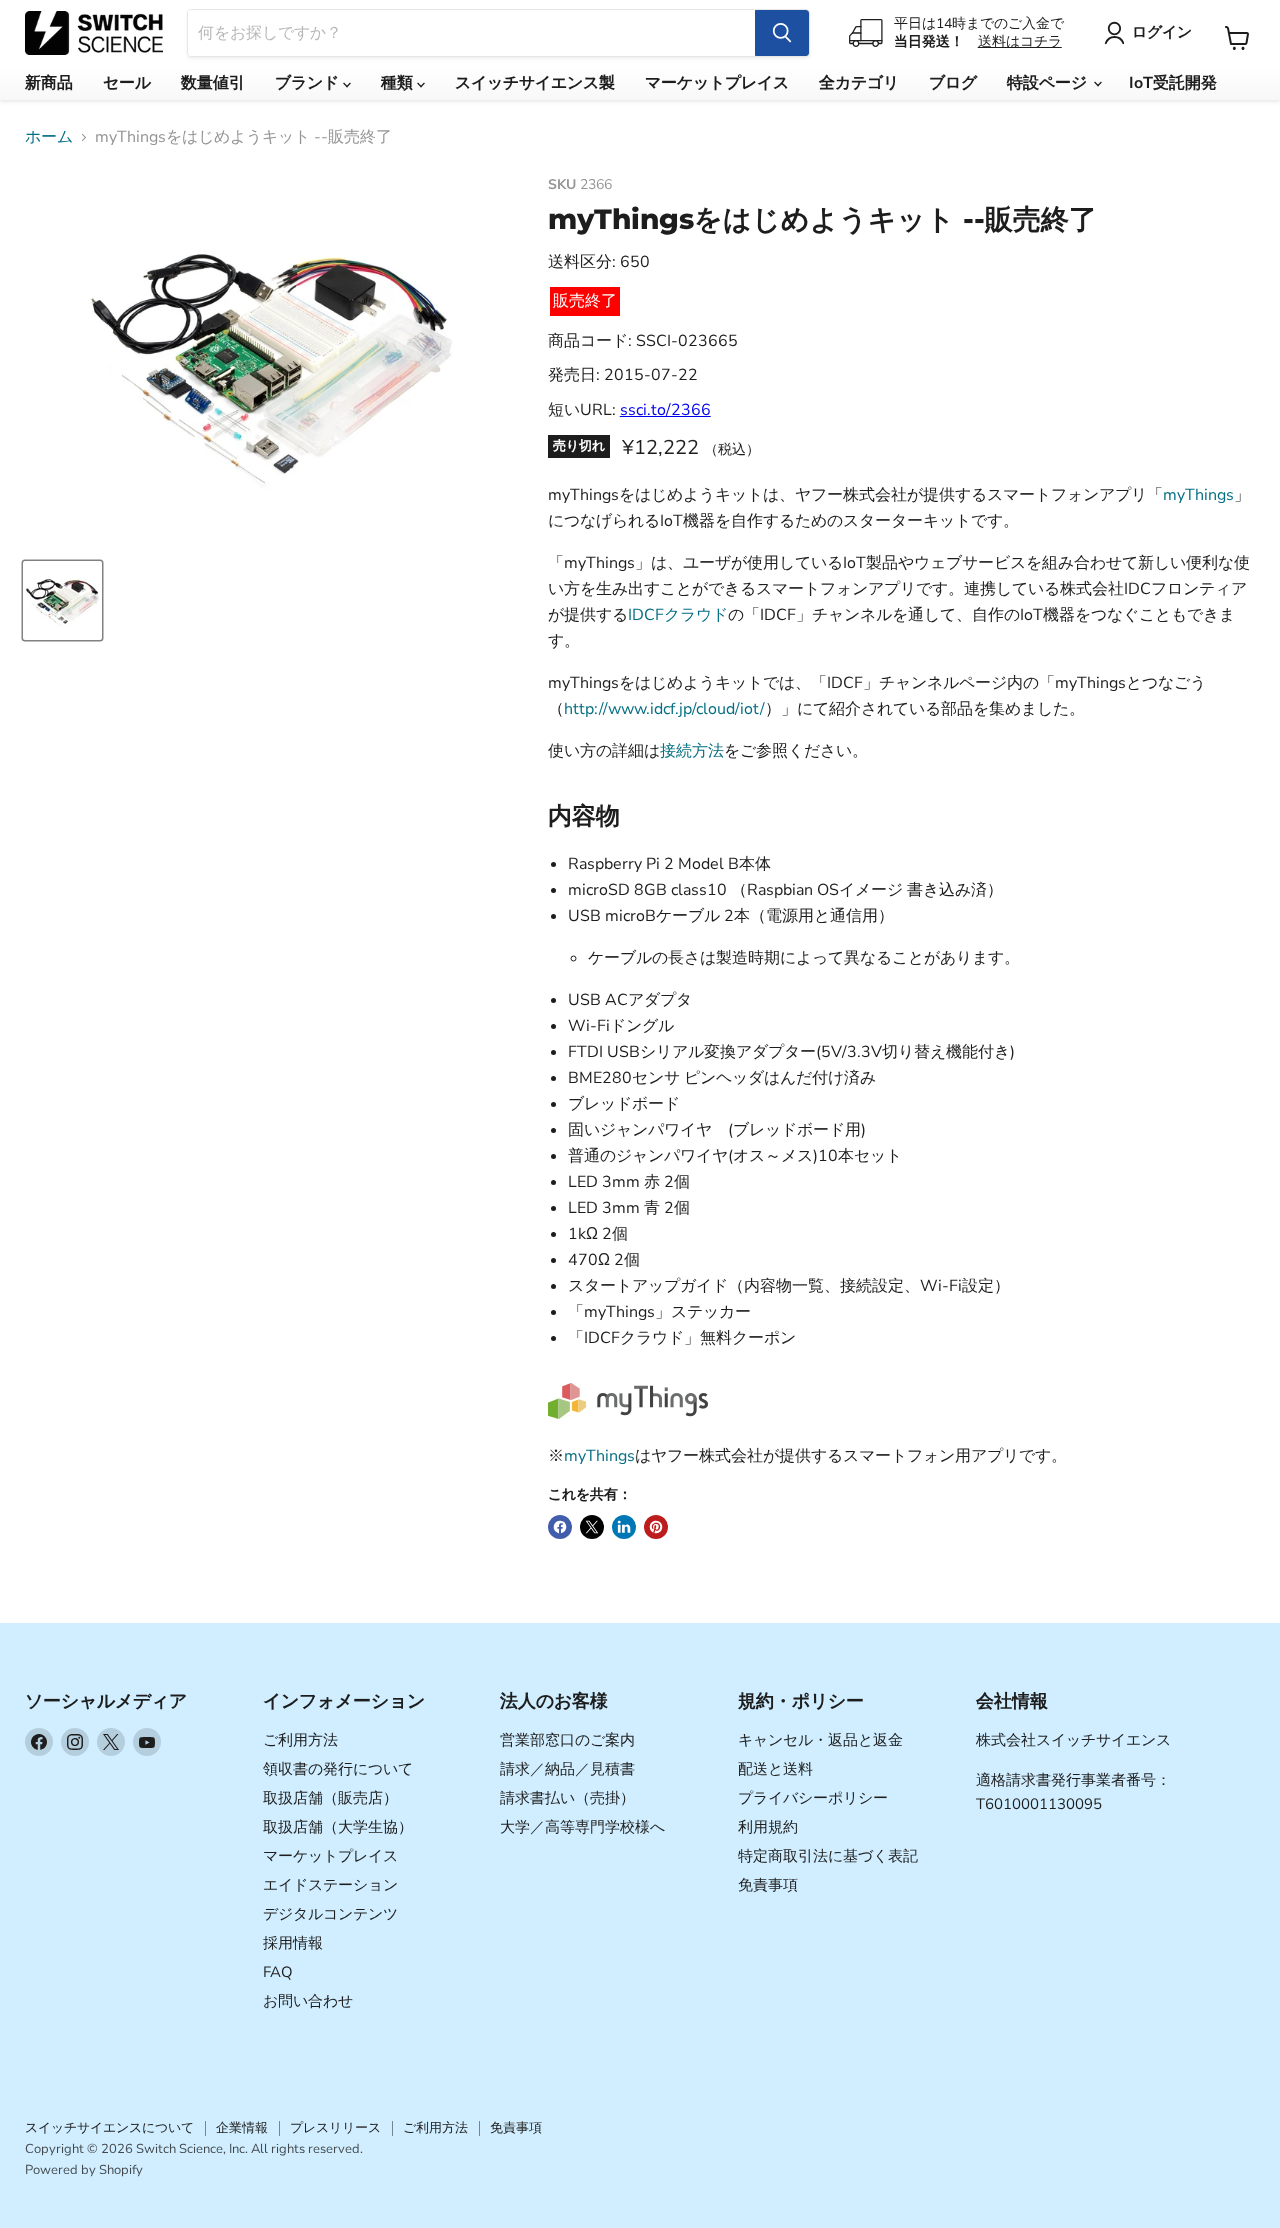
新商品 (49, 83)
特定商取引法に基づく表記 (828, 1856)
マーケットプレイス (717, 83)
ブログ (953, 83)
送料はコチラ (1020, 41)
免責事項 (768, 1885)
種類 (399, 83)
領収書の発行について (338, 1769)
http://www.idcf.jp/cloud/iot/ (664, 709)
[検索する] (782, 33)
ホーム (49, 137)
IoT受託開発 (1173, 83)
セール (127, 83)
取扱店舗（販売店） (330, 1798)
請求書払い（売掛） (567, 1798)
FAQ (278, 1972)
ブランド (309, 83)
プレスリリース (335, 2128)
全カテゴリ (859, 83)
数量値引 (213, 83)
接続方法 (692, 751)
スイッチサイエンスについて (109, 2128)
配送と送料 (775, 1769)
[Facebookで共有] (560, 1527)
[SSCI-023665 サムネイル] (62, 600)
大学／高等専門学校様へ (582, 1827)
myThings (1198, 495)
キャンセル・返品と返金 (820, 1740)
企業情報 (242, 2128)
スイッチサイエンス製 (535, 83)
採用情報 (293, 1943)
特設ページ (1049, 83)
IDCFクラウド (678, 615)
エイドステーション (330, 1885)
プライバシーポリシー (813, 1798)
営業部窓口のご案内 (567, 1740)
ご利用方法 (300, 1740)
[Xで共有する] (592, 1527)
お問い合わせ (308, 2001)
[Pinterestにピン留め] (656, 1527)
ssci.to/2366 (665, 410)
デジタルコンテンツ (330, 1914)
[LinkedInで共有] (624, 1527)
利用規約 (768, 1827)
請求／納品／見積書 (567, 1769)
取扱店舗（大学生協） (338, 1827)
